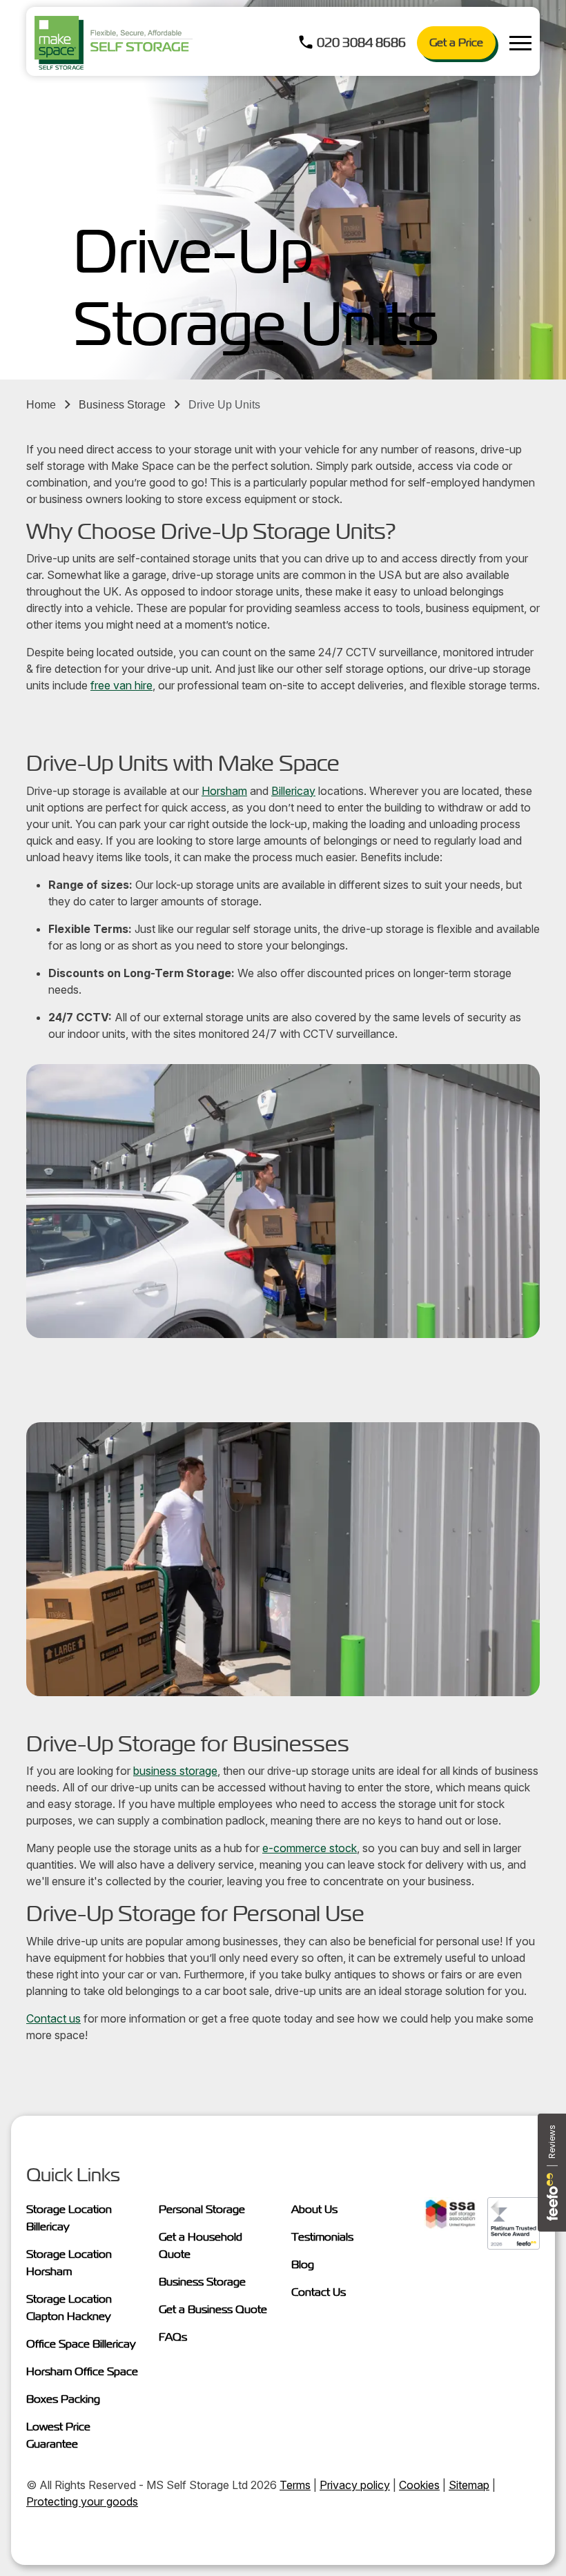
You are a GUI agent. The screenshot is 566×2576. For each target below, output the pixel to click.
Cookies (419, 2485)
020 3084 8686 (361, 42)
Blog (303, 2264)
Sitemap (469, 2485)
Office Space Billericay (81, 2344)
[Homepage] (114, 43)
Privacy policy (355, 2485)
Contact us (53, 2018)
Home (41, 405)
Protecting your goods (82, 2501)
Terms (295, 2485)
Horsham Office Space (82, 2371)
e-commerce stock (310, 1848)
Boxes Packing (63, 2399)
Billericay (293, 791)
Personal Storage (202, 2209)
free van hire (121, 685)
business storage (175, 1771)
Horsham (224, 791)
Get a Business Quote (213, 2309)
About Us (314, 2209)
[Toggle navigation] (520, 43)
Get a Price (456, 42)
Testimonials (322, 2237)
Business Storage (122, 405)
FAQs (173, 2337)
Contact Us (319, 2292)
